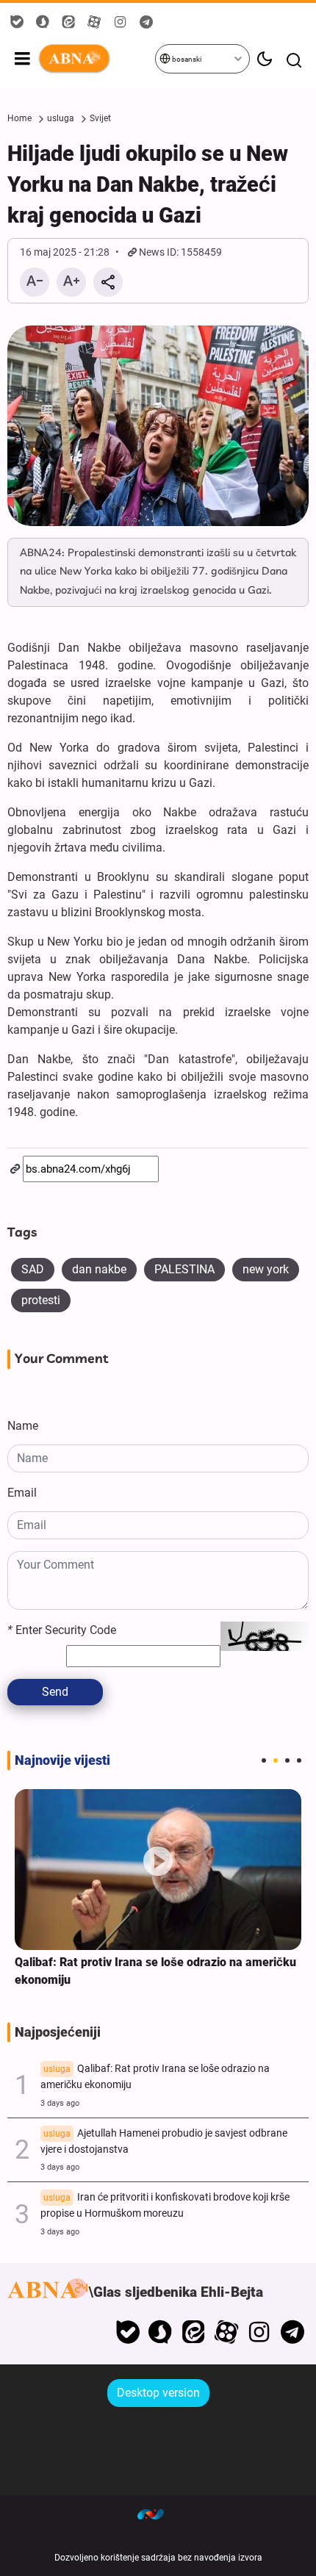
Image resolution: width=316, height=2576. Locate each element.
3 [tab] (287, 1760)
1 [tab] (264, 1760)
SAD (33, 1269)
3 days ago (60, 2103)
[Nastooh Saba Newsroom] (158, 2514)
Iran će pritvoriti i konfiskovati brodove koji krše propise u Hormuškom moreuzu (165, 2205)
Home (19, 118)
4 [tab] (299, 1760)
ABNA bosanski (96, 59)
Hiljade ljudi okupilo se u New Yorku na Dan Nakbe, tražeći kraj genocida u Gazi (148, 184)
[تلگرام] (292, 2332)
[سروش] (161, 2332)
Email (22, 1493)
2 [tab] (276, 1760)
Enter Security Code (62, 1630)
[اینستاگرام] (259, 2332)
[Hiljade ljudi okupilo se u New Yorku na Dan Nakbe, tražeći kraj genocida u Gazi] (158, 426)
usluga (61, 118)
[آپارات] (227, 2332)
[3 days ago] (158, 1870)
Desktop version (158, 2393)
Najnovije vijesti (62, 1760)
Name (23, 1426)
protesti (41, 1300)
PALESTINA (184, 1269)
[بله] (128, 2332)
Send (55, 1692)
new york (266, 1269)
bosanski (186, 59)
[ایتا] (194, 2332)
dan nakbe (99, 1269)
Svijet (100, 118)
